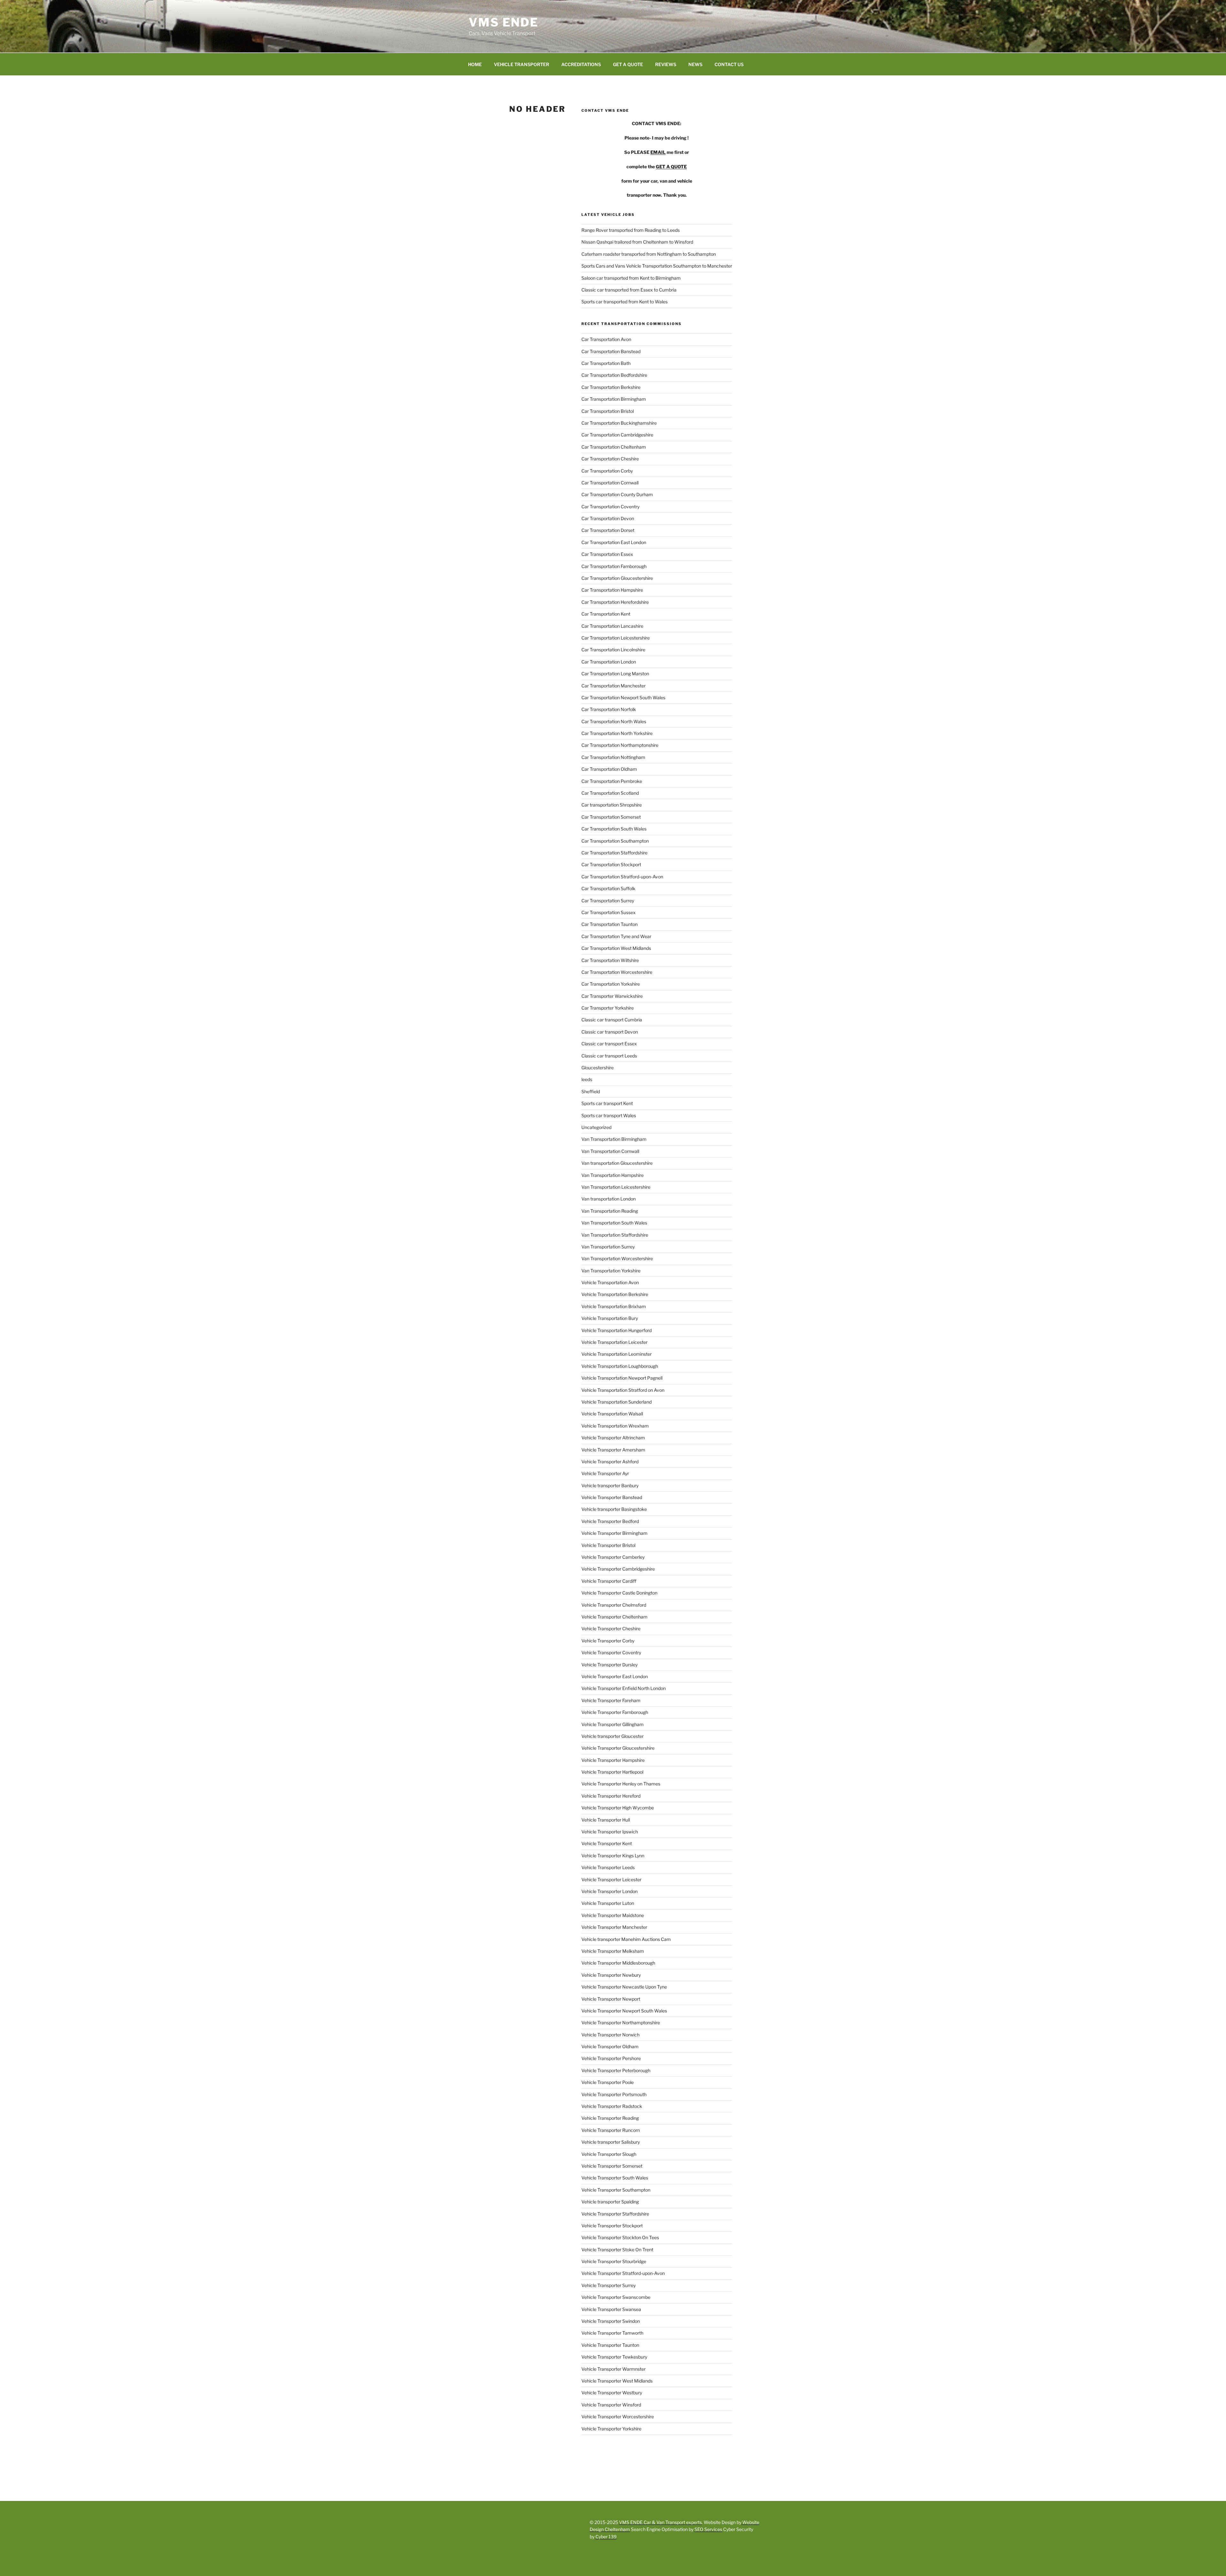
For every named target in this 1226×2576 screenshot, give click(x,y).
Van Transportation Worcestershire (617, 1258)
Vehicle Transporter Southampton (616, 2190)
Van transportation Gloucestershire (617, 1163)
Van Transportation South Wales (614, 1223)
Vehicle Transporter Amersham (613, 1450)
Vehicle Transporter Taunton (610, 2345)
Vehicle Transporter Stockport (612, 2226)
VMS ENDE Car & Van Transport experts (660, 2522)
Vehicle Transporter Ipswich (610, 1832)
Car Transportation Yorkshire (611, 984)
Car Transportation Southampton (615, 841)
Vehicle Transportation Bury (610, 1318)
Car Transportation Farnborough (614, 566)
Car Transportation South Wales (614, 829)
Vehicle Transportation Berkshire (615, 1294)
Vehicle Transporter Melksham (613, 1951)
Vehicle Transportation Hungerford (617, 1330)
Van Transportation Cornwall (610, 1151)
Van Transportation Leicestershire (616, 1187)
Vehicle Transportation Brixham (614, 1306)
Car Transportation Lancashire (612, 626)
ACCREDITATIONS (581, 64)
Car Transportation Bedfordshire (614, 375)
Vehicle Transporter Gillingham (613, 1724)
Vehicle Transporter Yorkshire (611, 2429)
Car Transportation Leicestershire (616, 638)
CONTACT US (729, 64)
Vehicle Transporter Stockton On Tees (620, 2237)
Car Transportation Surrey (608, 901)
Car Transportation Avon (606, 339)
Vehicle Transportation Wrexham (615, 1426)
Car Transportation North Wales (614, 721)
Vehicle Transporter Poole (608, 2082)
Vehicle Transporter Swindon (611, 2321)
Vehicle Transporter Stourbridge (614, 2261)
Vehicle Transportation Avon (610, 1282)
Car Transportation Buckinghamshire (619, 423)
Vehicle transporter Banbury (610, 1485)
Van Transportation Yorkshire (611, 1271)
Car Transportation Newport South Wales (623, 697)
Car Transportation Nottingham (613, 757)
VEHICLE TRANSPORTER (522, 64)
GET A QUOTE (628, 64)
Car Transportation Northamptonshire (620, 745)
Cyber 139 (606, 2537)
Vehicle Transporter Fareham (611, 1700)
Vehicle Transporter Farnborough (615, 1712)
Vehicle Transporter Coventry (611, 1652)
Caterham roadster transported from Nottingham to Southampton (649, 254)
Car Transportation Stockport (611, 864)
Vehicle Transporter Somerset (612, 2166)
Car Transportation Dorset (608, 530)
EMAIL (658, 152)
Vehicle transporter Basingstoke (614, 1509)
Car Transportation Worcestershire (617, 972)
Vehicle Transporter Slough (609, 2154)
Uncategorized (596, 1127)
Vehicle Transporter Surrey (609, 2285)
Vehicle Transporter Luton (608, 1903)
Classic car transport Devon (610, 1032)
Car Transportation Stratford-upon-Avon (622, 877)
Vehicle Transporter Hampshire (613, 1760)
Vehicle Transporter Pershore (611, 2058)
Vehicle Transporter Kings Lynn (613, 1856)
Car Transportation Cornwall (610, 483)
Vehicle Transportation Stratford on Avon (623, 1390)
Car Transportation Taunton (609, 924)
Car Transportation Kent (606, 614)
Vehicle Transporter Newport (611, 1999)
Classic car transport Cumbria (612, 1020)
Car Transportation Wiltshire (610, 960)
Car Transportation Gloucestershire (617, 578)
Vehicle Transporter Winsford (611, 2405)
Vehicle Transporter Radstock (612, 2106)
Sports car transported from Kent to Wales (624, 302)
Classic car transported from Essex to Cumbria (629, 290)
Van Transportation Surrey (608, 1247)
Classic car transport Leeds (609, 1056)
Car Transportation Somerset (611, 817)
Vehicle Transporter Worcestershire (618, 2417)
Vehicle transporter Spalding (610, 2202)
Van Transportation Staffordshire (615, 1235)
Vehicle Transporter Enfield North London (624, 1688)
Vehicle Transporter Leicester (611, 1879)
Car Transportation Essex (607, 554)
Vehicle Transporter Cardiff (609, 1581)
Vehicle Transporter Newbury (611, 1975)
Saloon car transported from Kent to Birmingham (631, 278)
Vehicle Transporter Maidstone (613, 1915)
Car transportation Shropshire (612, 805)
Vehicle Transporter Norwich (610, 2035)
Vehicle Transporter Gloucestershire (618, 1748)
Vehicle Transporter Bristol (608, 1545)
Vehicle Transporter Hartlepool (612, 1772)
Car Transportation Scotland (610, 793)
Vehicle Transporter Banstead (612, 1497)
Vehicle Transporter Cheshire (611, 1629)
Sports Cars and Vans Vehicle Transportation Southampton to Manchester (657, 266)
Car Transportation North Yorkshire (617, 733)
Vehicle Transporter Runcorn (611, 2130)
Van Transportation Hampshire (613, 1175)
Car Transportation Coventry (610, 507)
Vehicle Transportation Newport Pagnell (622, 1378)
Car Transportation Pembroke (612, 781)
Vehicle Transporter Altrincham (613, 1438)
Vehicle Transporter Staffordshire (615, 2214)
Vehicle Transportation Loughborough (620, 1366)
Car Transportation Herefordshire (615, 602)
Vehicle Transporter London (609, 1891)
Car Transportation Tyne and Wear (616, 936)
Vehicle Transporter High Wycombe (618, 1808)
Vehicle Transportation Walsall (612, 1414)
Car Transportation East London (614, 542)
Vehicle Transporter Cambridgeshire (618, 1569)
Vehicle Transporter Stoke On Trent (617, 2250)
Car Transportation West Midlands (616, 948)
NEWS (695, 64)
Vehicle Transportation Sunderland (617, 1402)
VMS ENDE (504, 22)
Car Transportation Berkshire (611, 387)
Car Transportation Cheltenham (614, 447)
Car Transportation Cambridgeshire (617, 435)
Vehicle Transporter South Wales (615, 2178)
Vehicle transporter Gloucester (613, 1736)
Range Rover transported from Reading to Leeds (631, 230)
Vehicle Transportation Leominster (617, 1354)
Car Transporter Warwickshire (612, 996)
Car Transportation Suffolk (608, 888)
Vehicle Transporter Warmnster (613, 2369)
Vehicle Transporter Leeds (608, 1867)
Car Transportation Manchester (613, 686)
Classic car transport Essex (609, 1044)
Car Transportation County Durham (617, 494)
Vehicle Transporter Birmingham (614, 1533)
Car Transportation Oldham (609, 769)
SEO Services (708, 2529)
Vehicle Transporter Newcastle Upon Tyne (624, 1987)
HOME (475, 64)
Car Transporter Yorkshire (608, 1008)
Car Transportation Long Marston (615, 674)
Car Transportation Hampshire (612, 590)
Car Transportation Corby (607, 471)
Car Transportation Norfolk (609, 709)
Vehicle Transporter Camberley (613, 1557)
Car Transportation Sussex (609, 912)
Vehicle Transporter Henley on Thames (621, 1784)
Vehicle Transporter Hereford (611, 1796)
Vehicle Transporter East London (615, 1676)
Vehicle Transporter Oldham (610, 2046)
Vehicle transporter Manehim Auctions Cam (626, 1939)
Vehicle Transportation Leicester (614, 1342)
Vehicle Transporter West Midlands (617, 2381)
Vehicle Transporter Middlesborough (618, 1963)
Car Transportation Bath (606, 363)
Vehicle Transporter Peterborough (616, 2070)
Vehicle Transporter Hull (606, 1820)
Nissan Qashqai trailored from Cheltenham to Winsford (637, 242)
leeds (587, 1079)
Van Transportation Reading (610, 1211)
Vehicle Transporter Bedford (610, 1521)
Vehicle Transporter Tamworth (612, 2333)
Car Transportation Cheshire (610, 459)
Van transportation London (609, 1199)
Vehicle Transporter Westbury (612, 2393)
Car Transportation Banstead (611, 351)
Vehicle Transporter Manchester (614, 1927)
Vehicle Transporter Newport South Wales (624, 2011)
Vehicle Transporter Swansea (611, 2309)
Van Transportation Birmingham (614, 1139)
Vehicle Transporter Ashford (610, 1462)
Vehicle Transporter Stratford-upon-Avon (623, 2273)
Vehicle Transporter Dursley (609, 1665)
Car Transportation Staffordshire (614, 853)
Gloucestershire (598, 1068)
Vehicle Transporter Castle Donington (619, 1593)
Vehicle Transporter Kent (607, 1843)
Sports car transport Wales (609, 1115)
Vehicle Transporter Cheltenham (614, 1617)
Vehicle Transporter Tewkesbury (614, 2357)
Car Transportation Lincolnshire (613, 650)
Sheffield (591, 1091)
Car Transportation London (609, 662)
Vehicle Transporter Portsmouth (614, 2094)
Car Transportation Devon (608, 518)
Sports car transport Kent (607, 1103)
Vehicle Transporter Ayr (605, 1473)
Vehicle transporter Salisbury (611, 2142)
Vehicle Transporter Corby (608, 1641)
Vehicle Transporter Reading (610, 2118)
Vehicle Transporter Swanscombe (616, 2297)
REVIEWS (666, 64)
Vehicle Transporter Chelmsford (614, 1605)
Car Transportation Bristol (608, 411)
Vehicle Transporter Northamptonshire (621, 2023)
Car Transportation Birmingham (614, 399)
